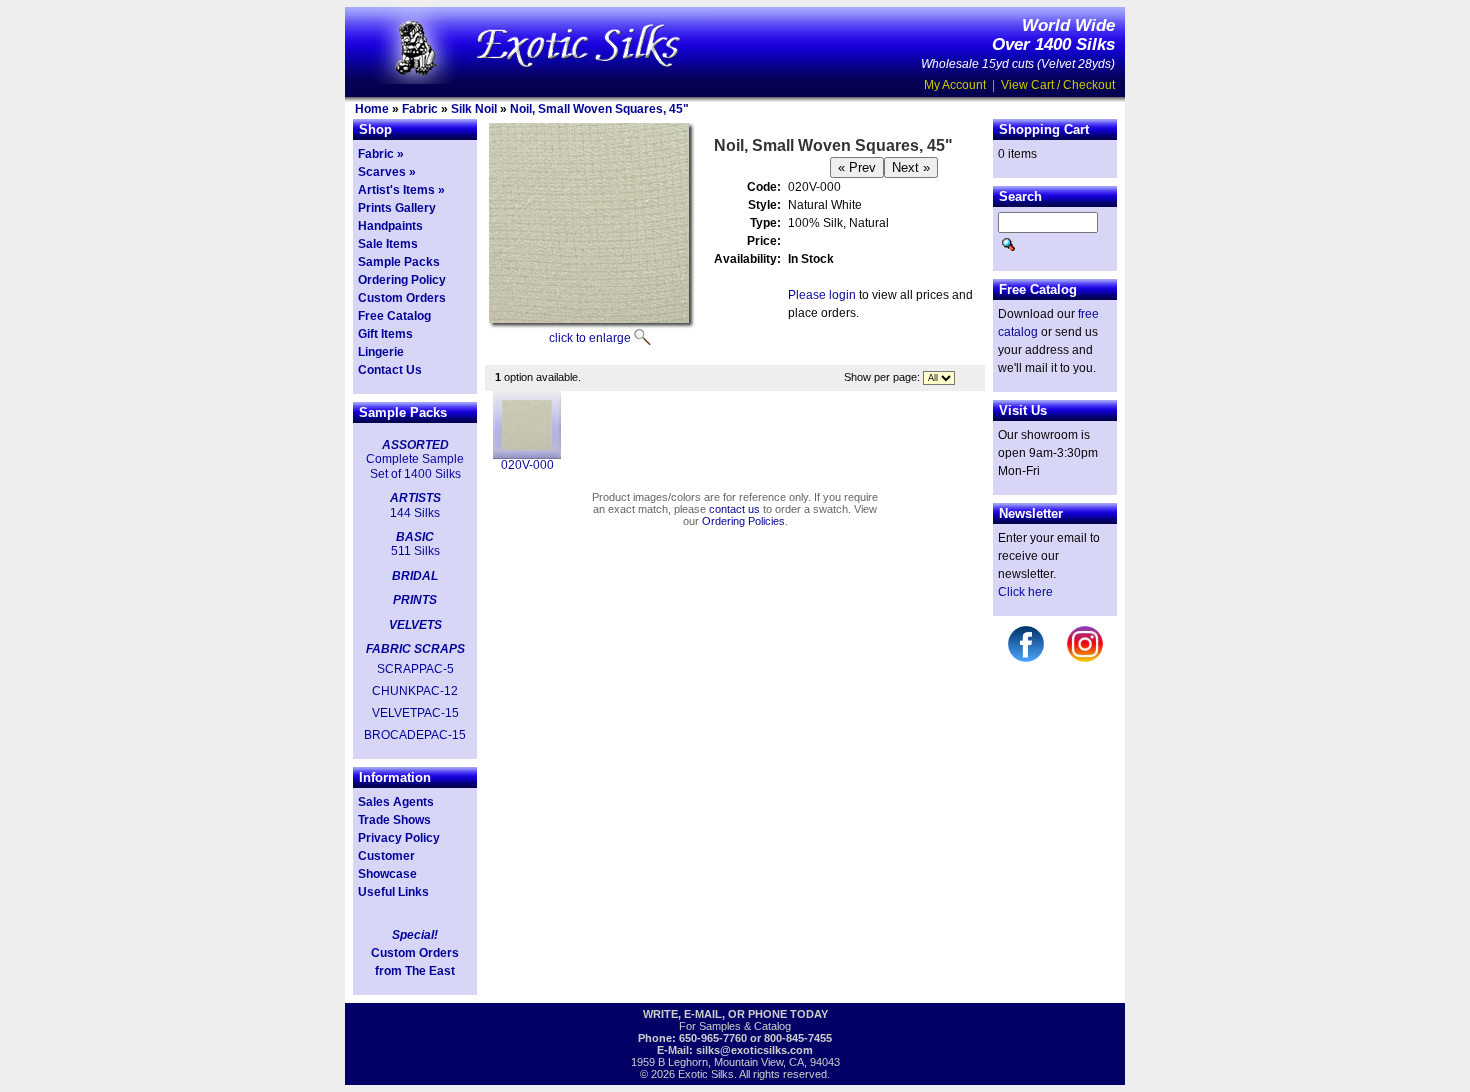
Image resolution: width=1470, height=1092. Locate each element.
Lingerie (381, 352)
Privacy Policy (399, 838)
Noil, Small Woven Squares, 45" (599, 109)
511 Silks (415, 551)
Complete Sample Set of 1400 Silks (415, 466)
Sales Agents (396, 802)
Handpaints (390, 226)
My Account (955, 85)
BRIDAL (415, 576)
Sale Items (388, 244)
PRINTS (415, 600)
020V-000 (527, 465)
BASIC (415, 537)
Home (372, 109)
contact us (734, 509)
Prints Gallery (397, 208)
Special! (415, 935)
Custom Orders (402, 298)
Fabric (420, 109)
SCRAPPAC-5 (415, 669)
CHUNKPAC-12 (415, 691)
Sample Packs (399, 262)
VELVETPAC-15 (415, 713)
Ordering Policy (402, 280)
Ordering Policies (743, 521)
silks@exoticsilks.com (754, 1050)
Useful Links (393, 892)
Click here (1025, 592)
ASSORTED (415, 445)
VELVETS (415, 625)
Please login (822, 295)
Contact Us (390, 370)
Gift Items (385, 334)
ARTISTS (415, 498)
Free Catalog (394, 316)
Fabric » (381, 154)
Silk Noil (474, 109)
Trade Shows (394, 820)
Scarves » (387, 172)
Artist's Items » (401, 190)
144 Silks (415, 513)
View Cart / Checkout (1058, 85)
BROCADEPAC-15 (415, 735)
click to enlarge (590, 338)
